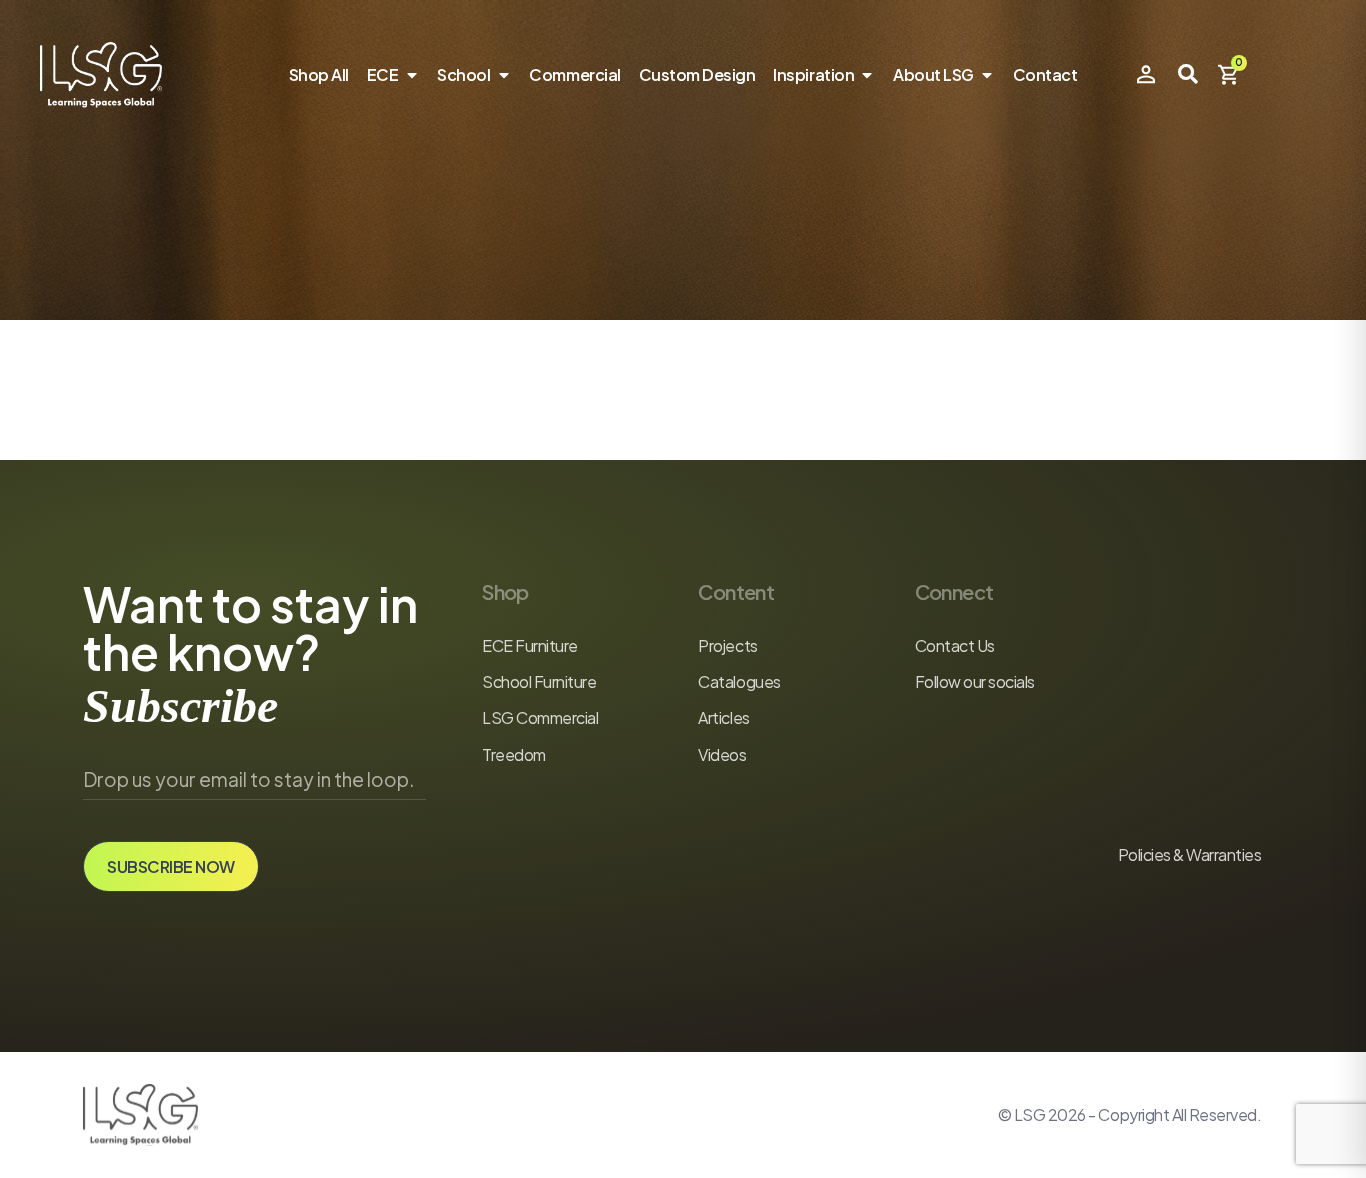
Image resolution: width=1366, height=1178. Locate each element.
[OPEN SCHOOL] (503, 75)
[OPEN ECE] (411, 75)
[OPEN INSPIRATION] (867, 75)
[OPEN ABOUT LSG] (987, 75)
